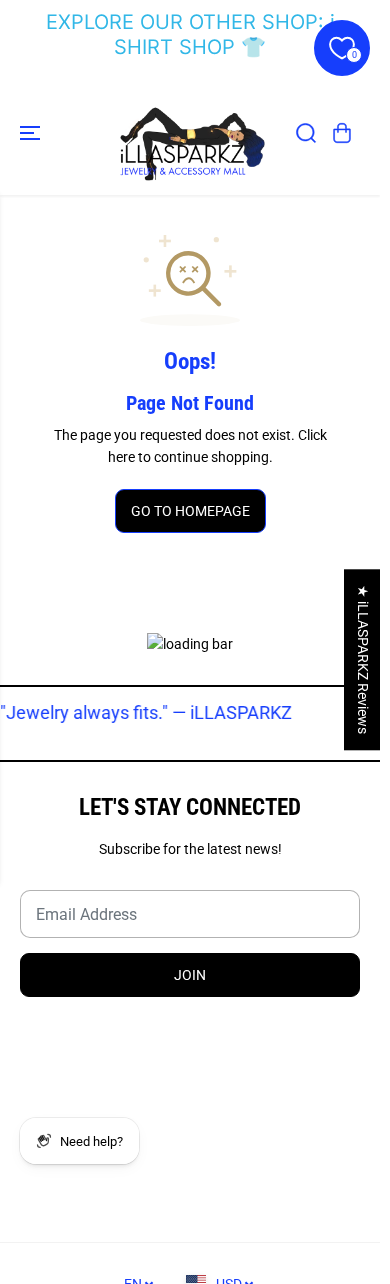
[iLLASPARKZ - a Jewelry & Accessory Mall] (190, 132)
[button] (32, 132)
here (121, 457)
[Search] (306, 133)
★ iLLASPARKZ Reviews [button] (363, 659)
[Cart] (342, 133)
